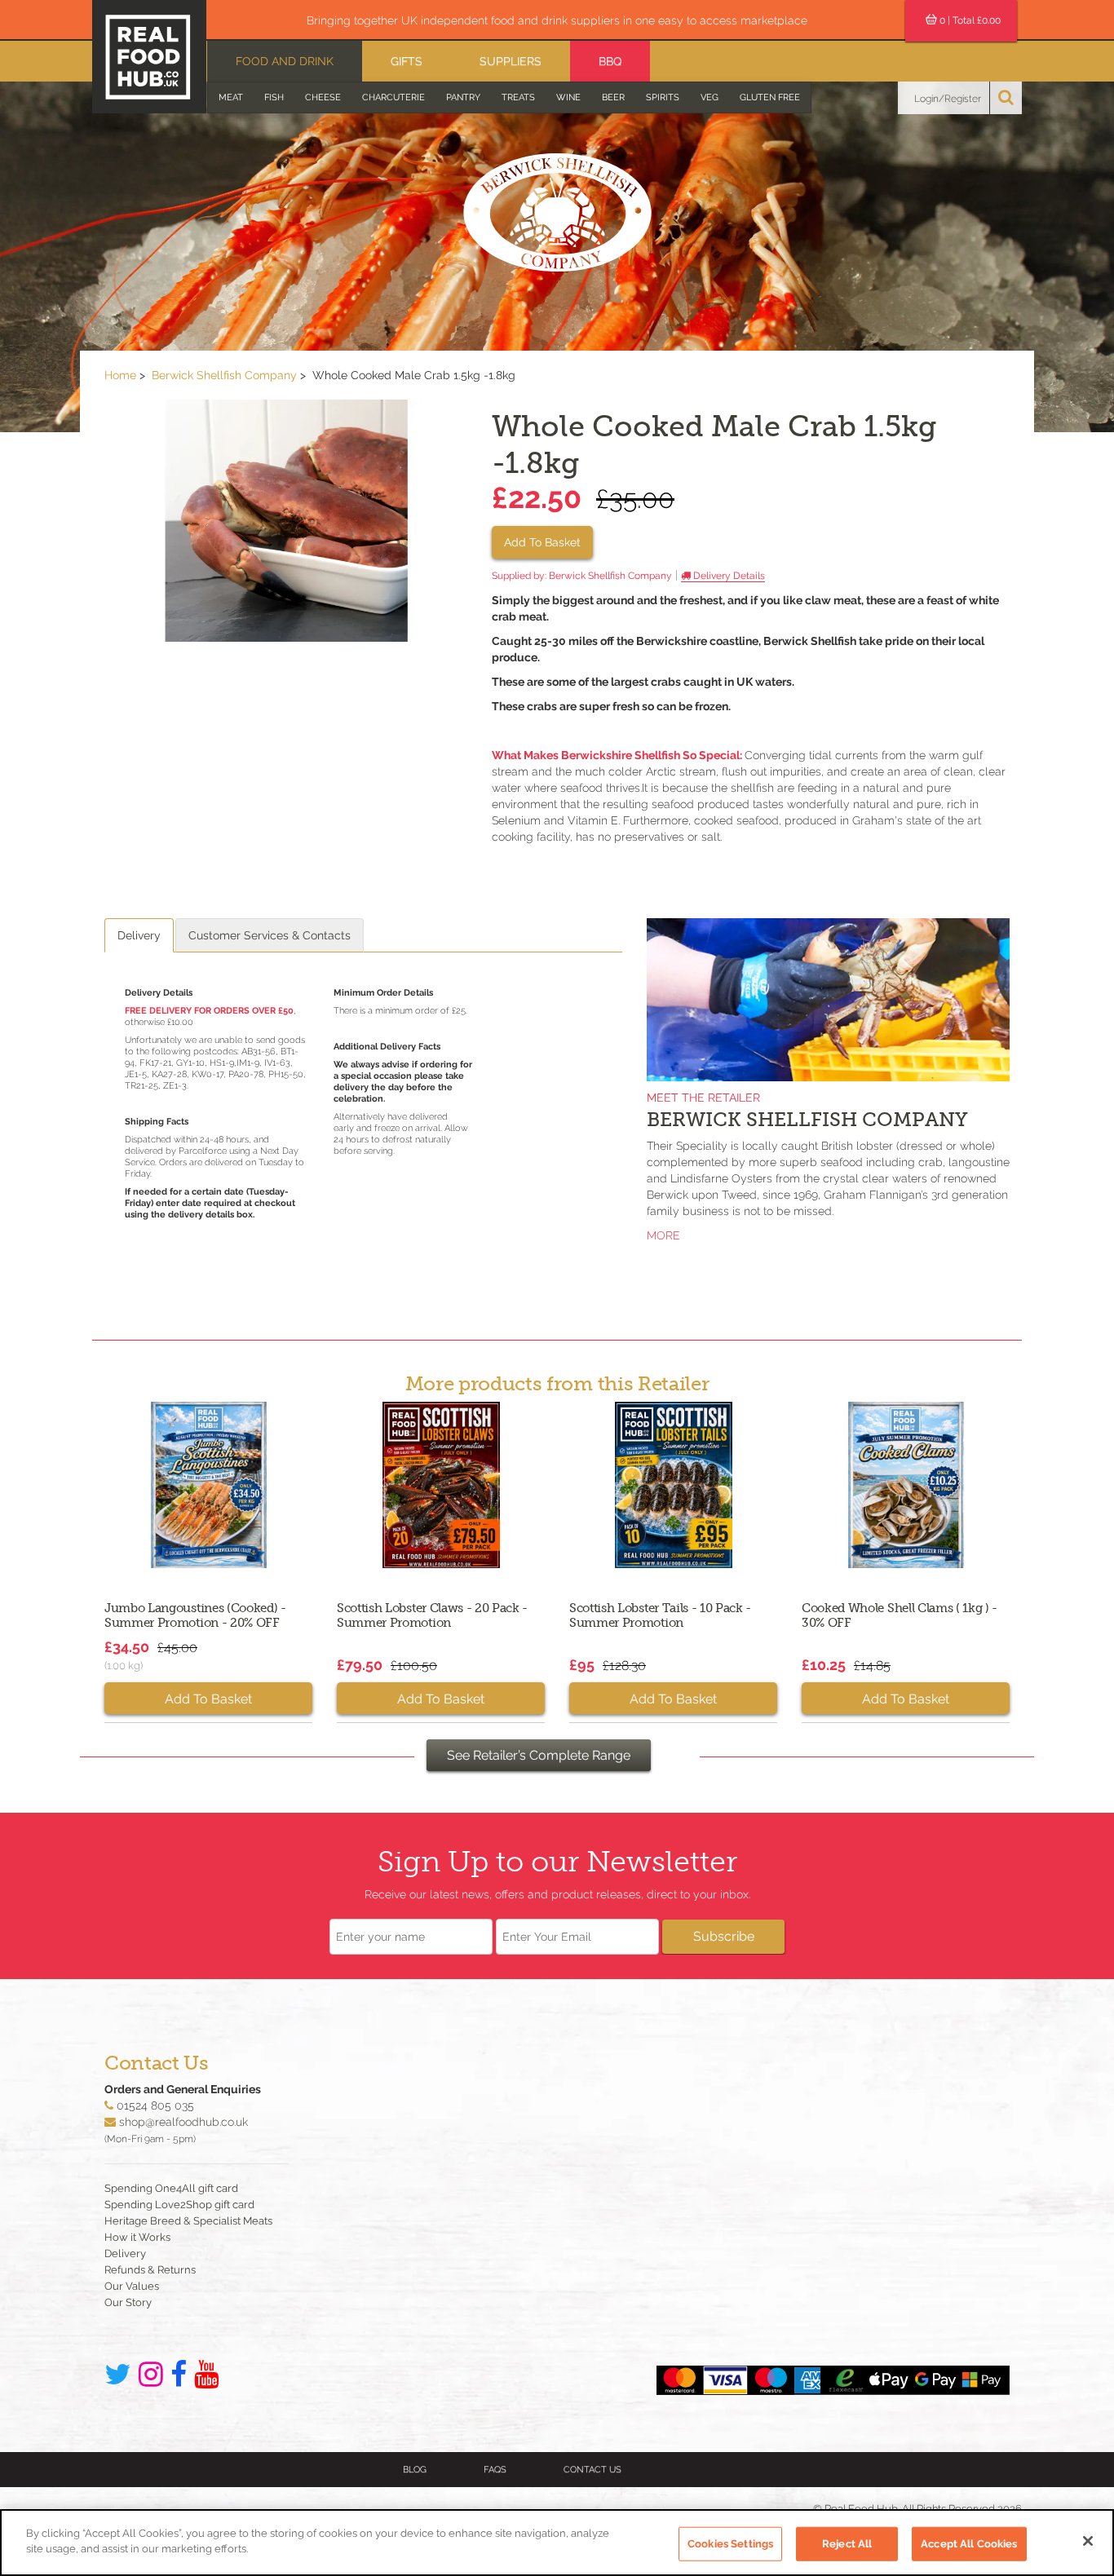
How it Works (137, 2237)
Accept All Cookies (969, 2544)
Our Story (128, 2302)
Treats (518, 97)
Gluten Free (770, 97)
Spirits (663, 97)
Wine (568, 97)
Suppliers (511, 61)
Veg (710, 97)
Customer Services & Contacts (270, 935)
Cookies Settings (730, 2544)
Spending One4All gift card (171, 2188)
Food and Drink (285, 61)
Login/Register (948, 99)
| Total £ (970, 20)
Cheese (323, 97)
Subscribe (724, 1936)
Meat (231, 97)
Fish (274, 97)
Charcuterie (393, 97)
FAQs (495, 2470)
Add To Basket (542, 542)
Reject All (847, 2544)
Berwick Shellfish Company (224, 375)
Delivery (139, 935)
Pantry (463, 97)
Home (120, 375)
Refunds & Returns (150, 2270)
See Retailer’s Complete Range (539, 1755)
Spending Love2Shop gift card (179, 2205)
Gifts (407, 61)
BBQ (610, 61)
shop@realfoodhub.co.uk (183, 2122)
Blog (415, 2470)
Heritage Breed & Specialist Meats (188, 2221)
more (663, 1235)
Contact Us (592, 2470)
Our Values (132, 2286)
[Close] (1088, 2541)
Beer (613, 97)
